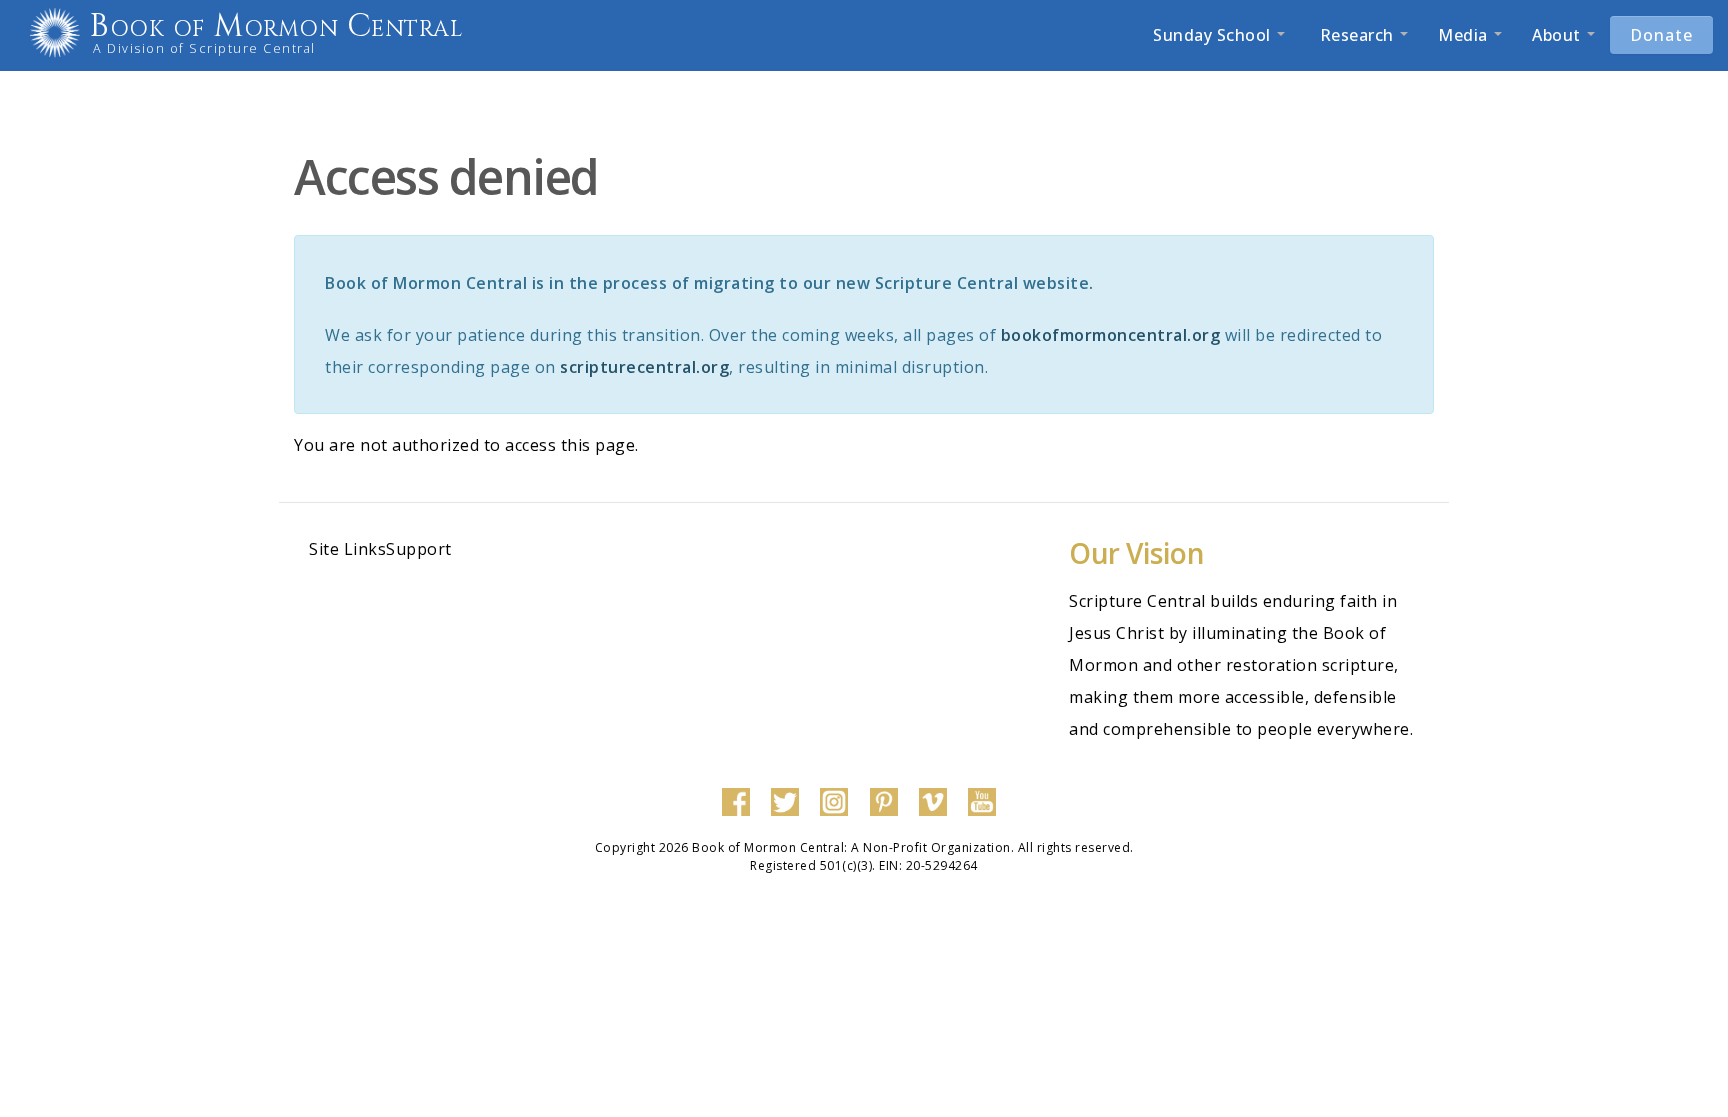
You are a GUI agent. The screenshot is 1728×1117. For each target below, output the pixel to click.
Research (1356, 35)
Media (1465, 35)
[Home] (62, 33)
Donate (1661, 35)
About (1558, 35)
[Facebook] (741, 801)
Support (419, 549)
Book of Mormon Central (276, 26)
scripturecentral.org (644, 367)
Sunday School (1214, 35)
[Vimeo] (938, 801)
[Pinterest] (889, 801)
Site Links (347, 549)
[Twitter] (790, 801)
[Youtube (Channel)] (987, 801)
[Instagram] (839, 801)
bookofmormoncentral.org (1111, 335)
